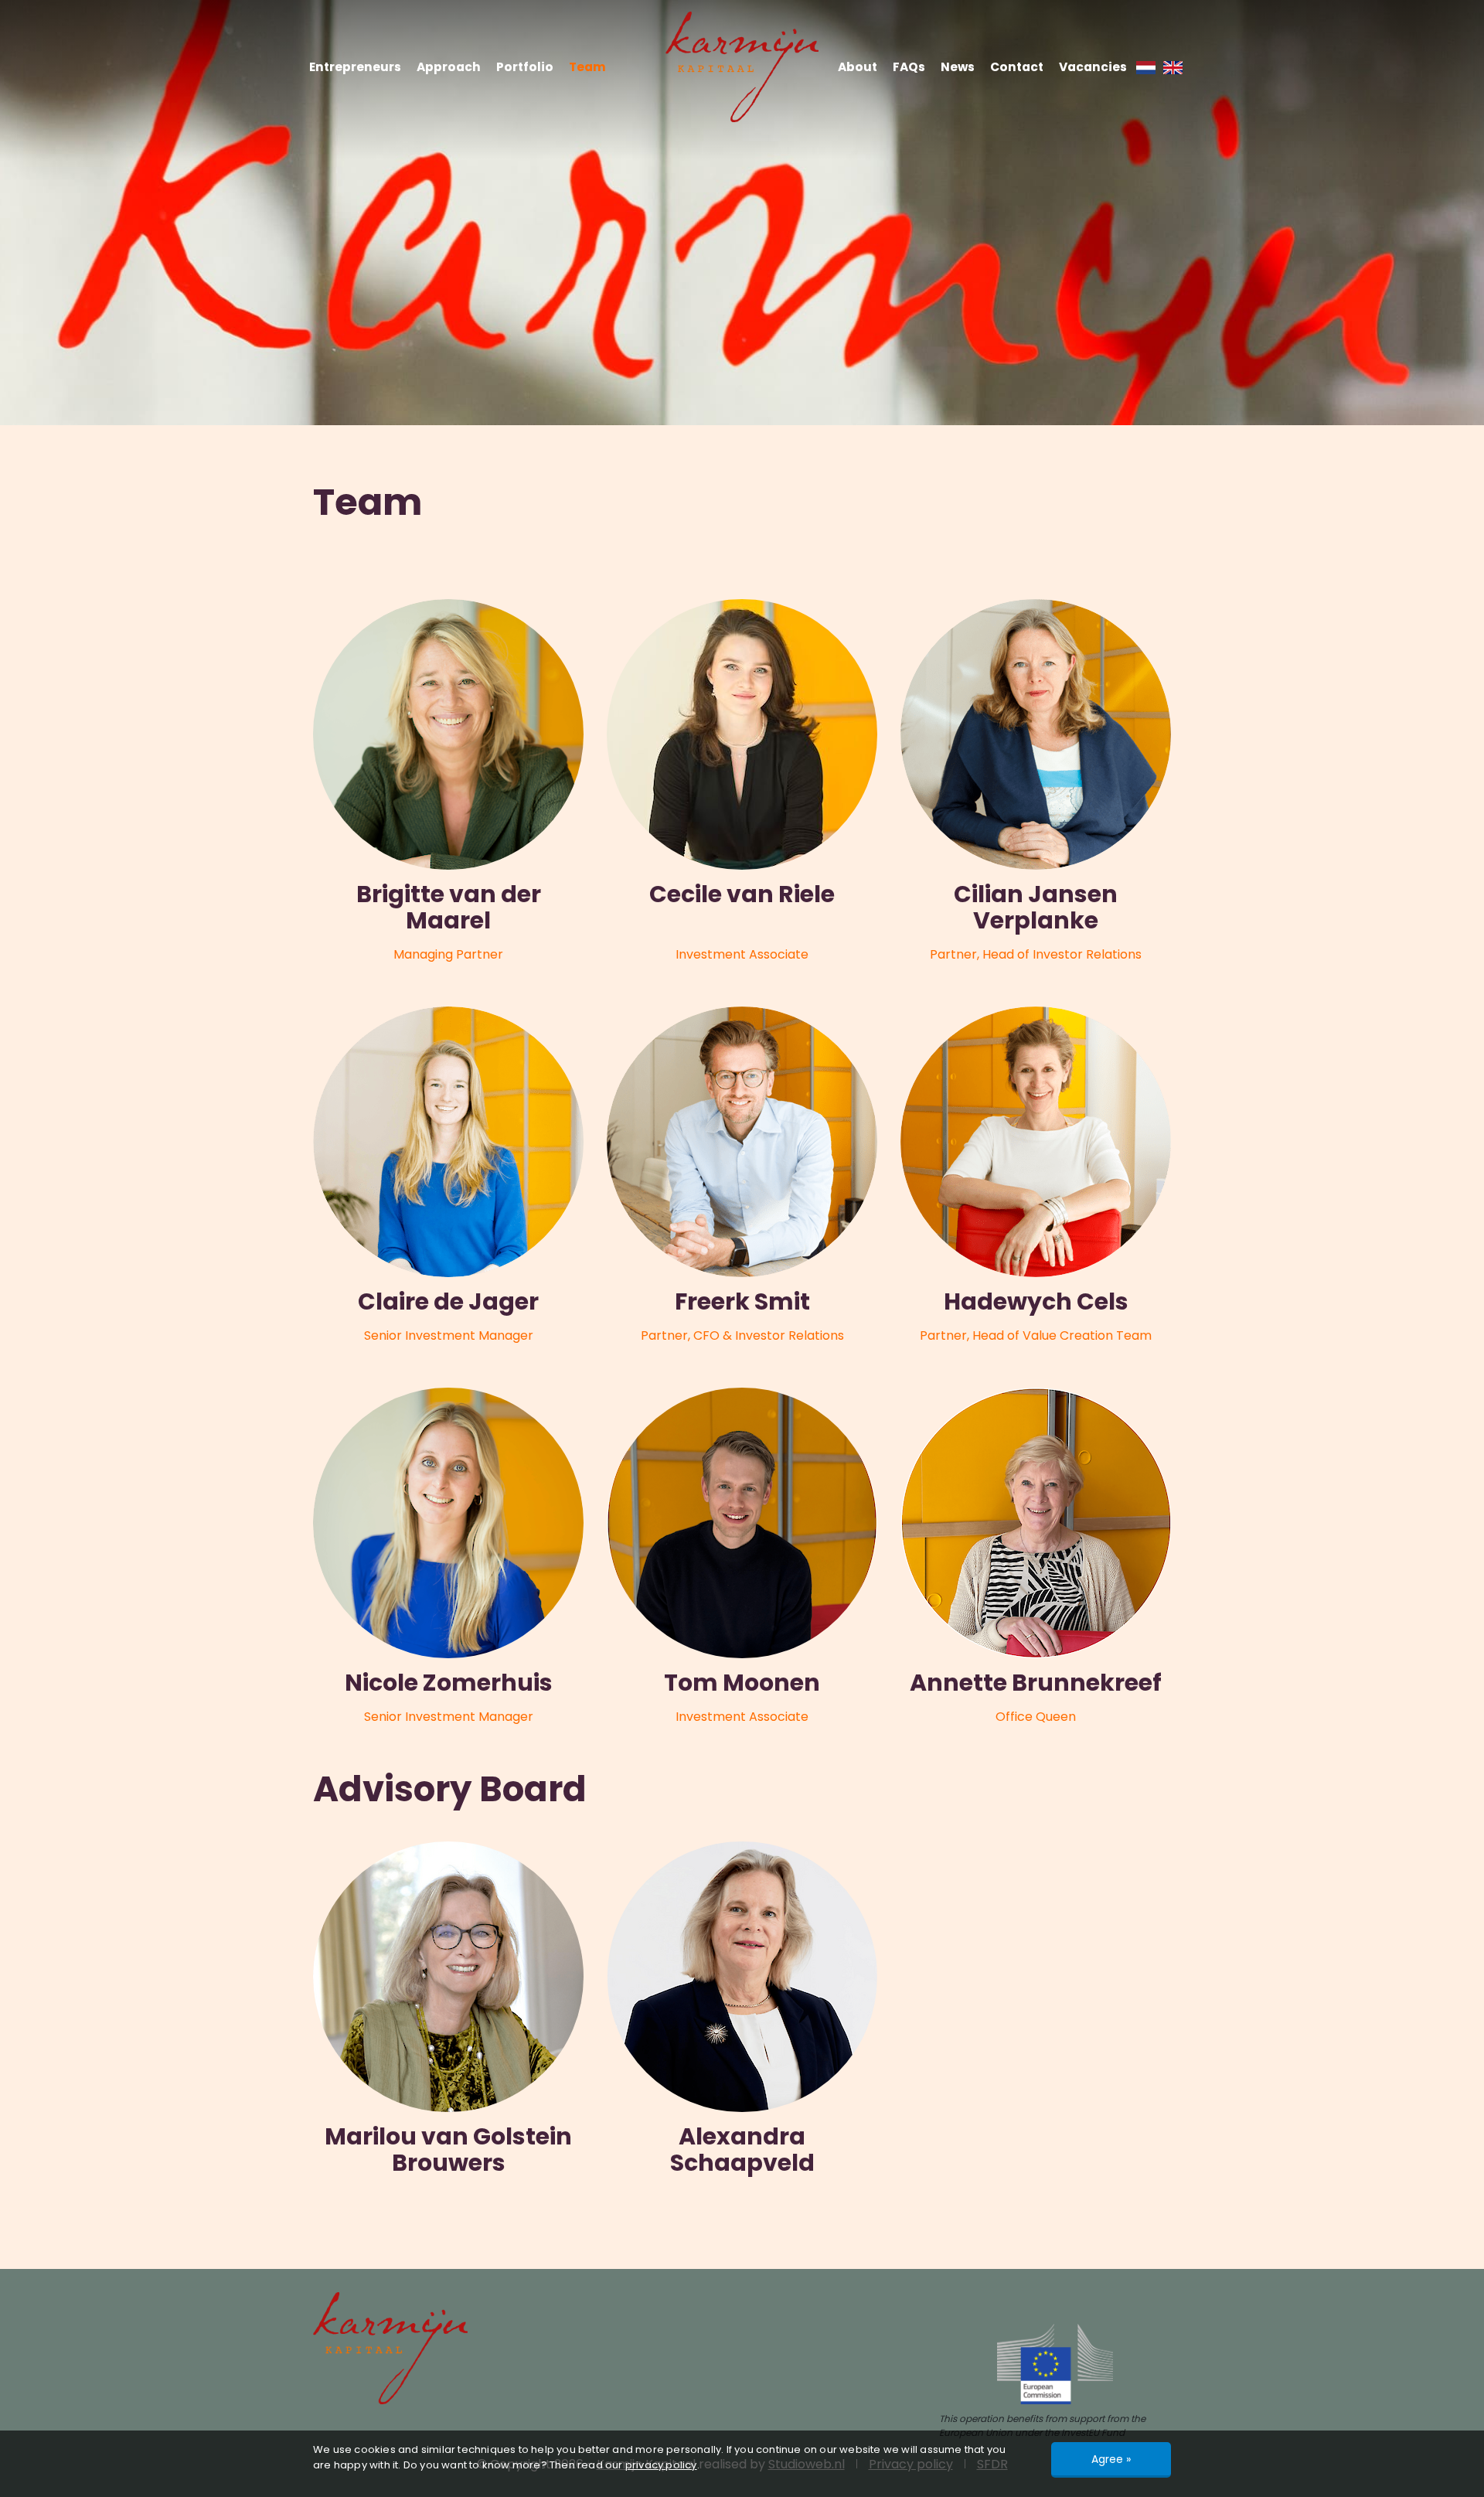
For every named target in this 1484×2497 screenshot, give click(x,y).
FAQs (909, 67)
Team (587, 67)
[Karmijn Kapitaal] (742, 67)
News (958, 67)
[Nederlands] (1146, 67)
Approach (449, 67)
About (858, 67)
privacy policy (661, 2465)
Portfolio (525, 67)
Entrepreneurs (355, 67)
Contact (1017, 67)
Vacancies (1093, 67)
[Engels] (1173, 67)
